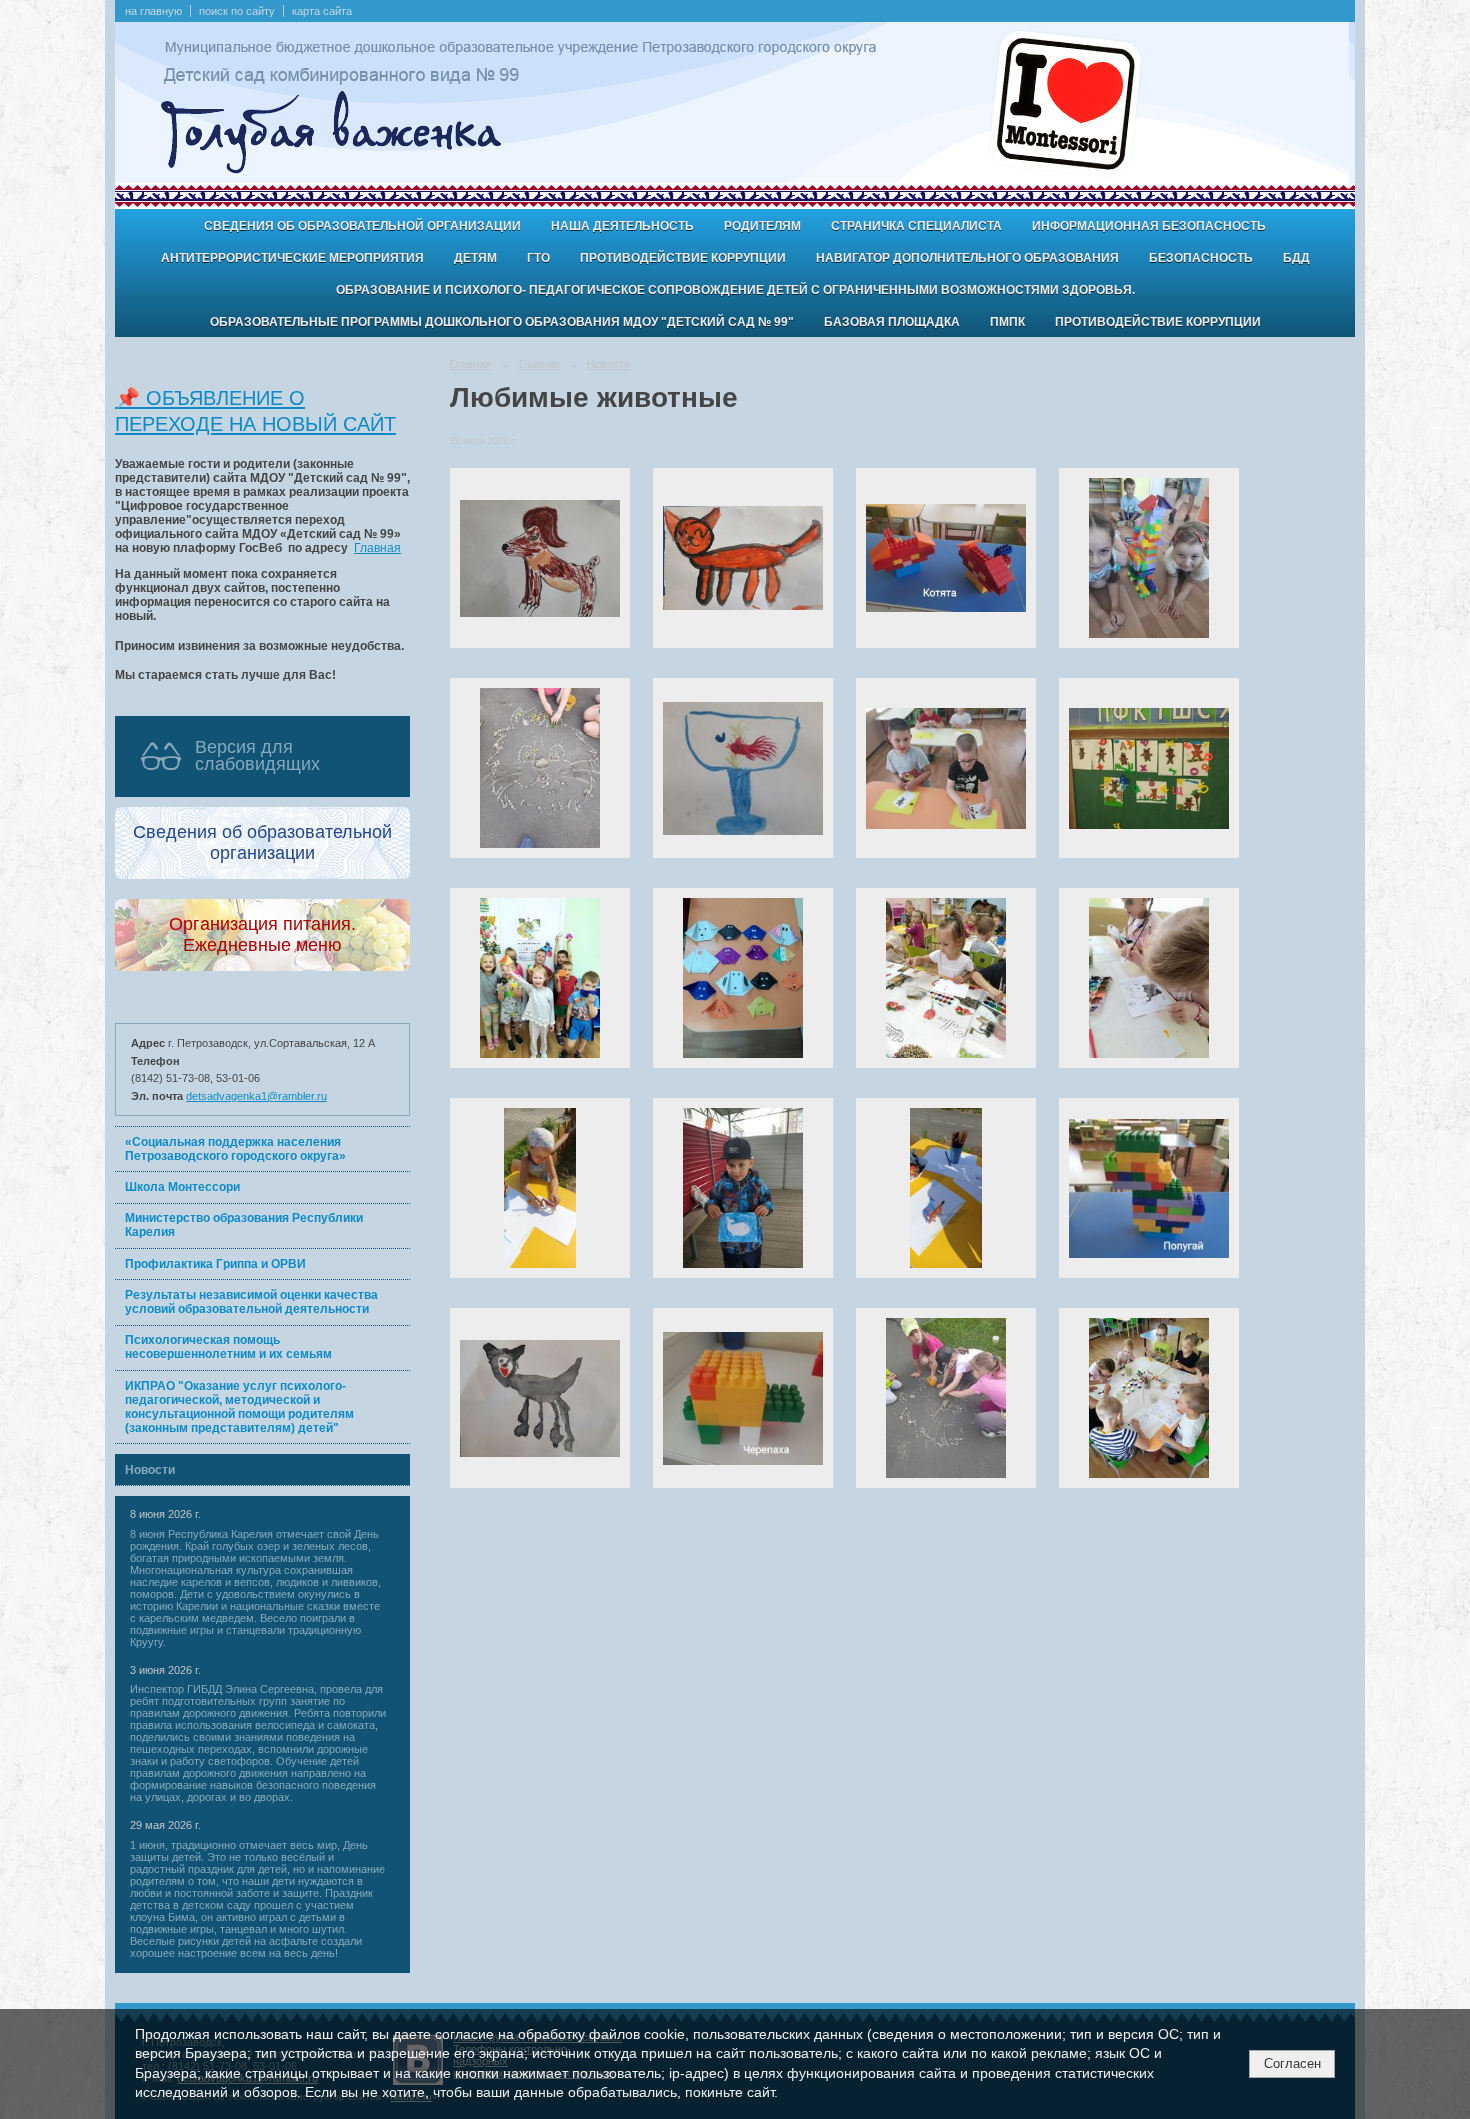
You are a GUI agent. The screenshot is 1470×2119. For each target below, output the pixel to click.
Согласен (1292, 2063)
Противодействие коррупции (683, 258)
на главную (153, 11)
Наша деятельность (622, 226)
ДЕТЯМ (475, 258)
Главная (377, 548)
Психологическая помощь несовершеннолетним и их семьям (228, 1347)
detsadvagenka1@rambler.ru (256, 1096)
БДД (1296, 258)
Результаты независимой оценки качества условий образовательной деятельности (251, 1302)
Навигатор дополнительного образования (967, 258)
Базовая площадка (892, 322)
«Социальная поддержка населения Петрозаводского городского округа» (235, 1149)
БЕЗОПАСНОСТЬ (1201, 258)
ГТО (538, 258)
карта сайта (322, 11)
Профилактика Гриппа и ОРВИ (215, 1264)
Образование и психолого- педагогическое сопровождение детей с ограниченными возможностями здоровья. (735, 290)
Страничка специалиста (916, 226)
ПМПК (1007, 322)
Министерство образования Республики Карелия (244, 1225)
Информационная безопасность (1149, 226)
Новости (150, 1470)
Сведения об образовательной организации (362, 226)
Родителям (762, 226)
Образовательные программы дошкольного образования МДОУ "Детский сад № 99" (502, 322)
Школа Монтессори (182, 1187)
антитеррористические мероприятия (292, 258)
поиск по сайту (237, 11)
